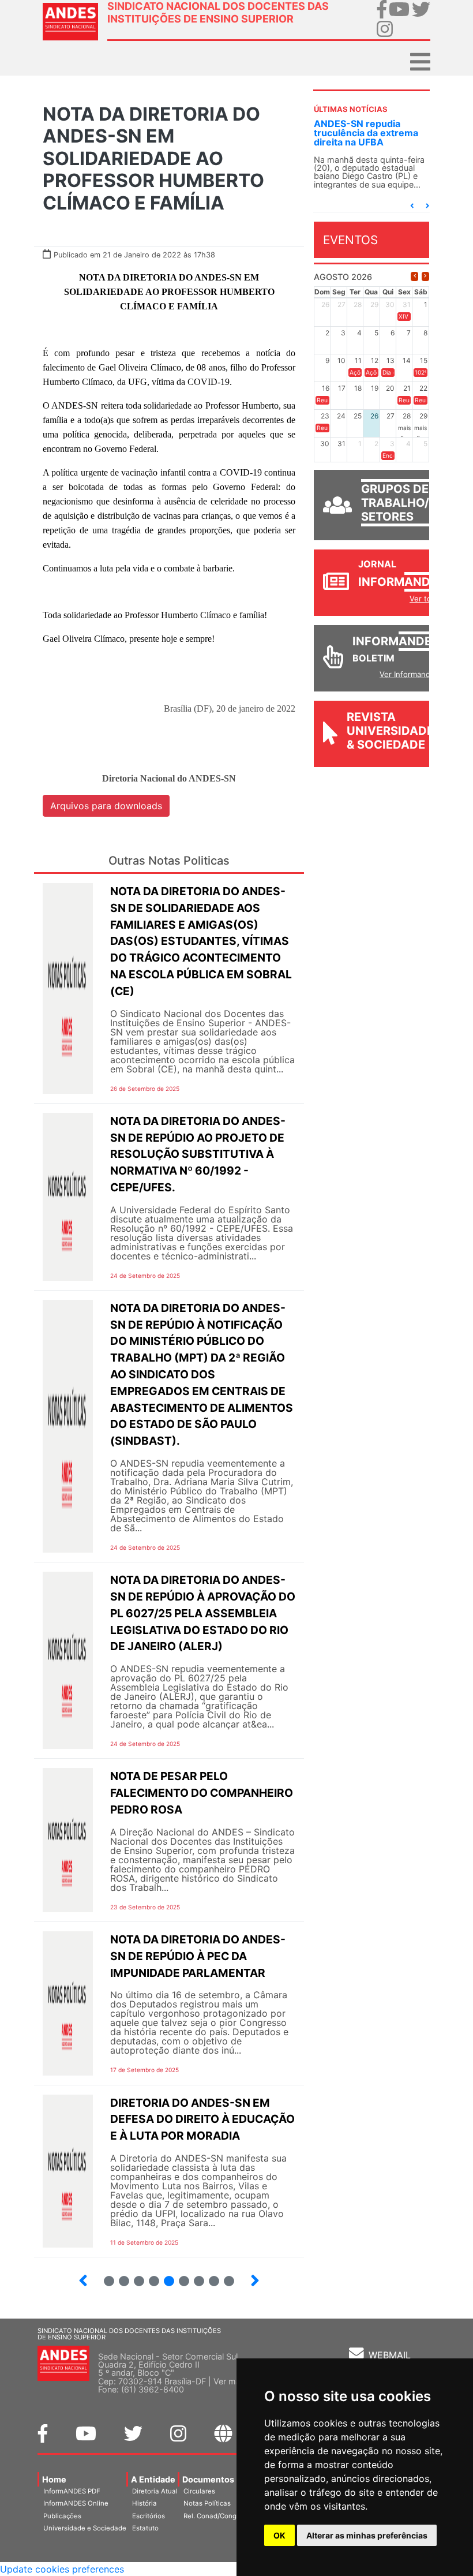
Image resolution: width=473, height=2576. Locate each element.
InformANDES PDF (72, 2491)
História (144, 2503)
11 (124, 2281)
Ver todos (427, 599)
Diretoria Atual (155, 2491)
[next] (425, 276)
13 (149, 2276)
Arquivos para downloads (106, 806)
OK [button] (279, 2535)
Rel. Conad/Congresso (219, 2516)
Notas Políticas (207, 2503)
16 (194, 2276)
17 (209, 2276)
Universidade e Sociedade (85, 2528)
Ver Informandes (409, 674)
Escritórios (149, 2516)
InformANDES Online (76, 2503)
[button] (412, 206)
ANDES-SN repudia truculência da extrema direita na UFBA (366, 133)
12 (134, 2276)
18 (224, 2276)
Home (54, 2479)
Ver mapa (232, 2381)
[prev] (414, 276)
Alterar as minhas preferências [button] (367, 2535)
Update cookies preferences (62, 2569)
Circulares (199, 2491)
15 (179, 2276)
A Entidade (153, 2479)
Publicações (62, 2516)
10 (104, 2276)
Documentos (208, 2479)
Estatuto (145, 2528)
